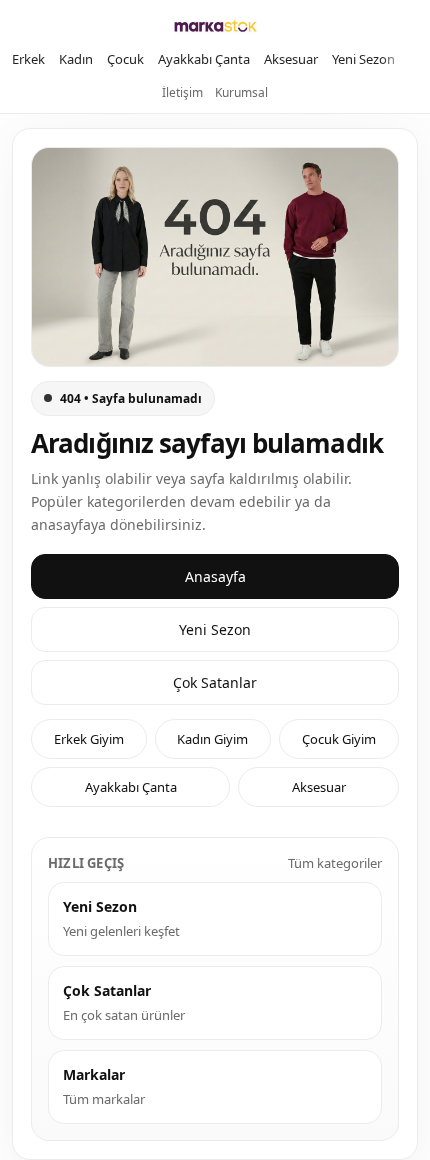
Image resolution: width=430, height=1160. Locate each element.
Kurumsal (241, 92)
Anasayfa (215, 576)
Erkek (28, 59)
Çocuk (125, 59)
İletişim (182, 92)
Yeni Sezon (363, 59)
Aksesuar (291, 59)
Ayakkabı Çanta (204, 59)
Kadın (76, 59)
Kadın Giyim (212, 739)
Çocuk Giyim (339, 739)
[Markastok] (215, 26)
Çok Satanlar (215, 682)
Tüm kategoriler (335, 863)
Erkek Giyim (89, 739)
